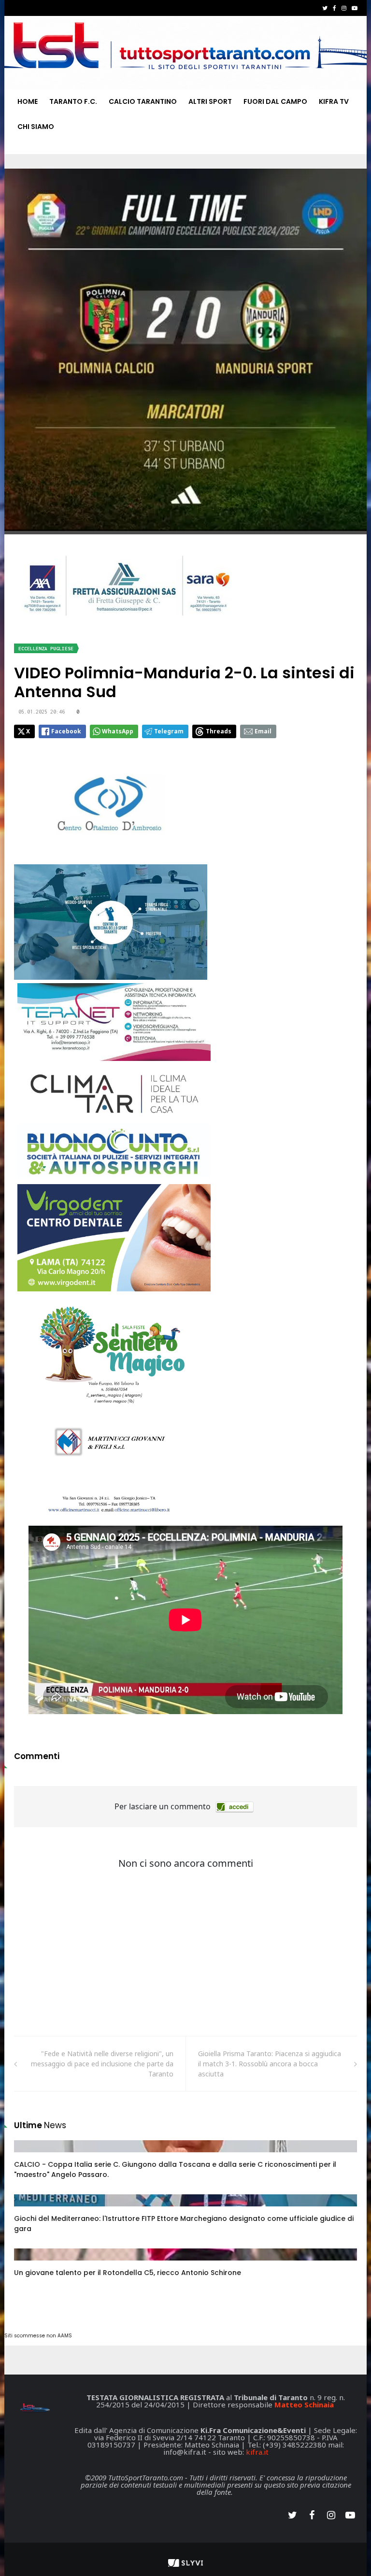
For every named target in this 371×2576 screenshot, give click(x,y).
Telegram (169, 731)
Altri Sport (210, 101)
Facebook (66, 731)
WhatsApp (118, 731)
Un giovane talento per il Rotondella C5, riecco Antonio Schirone (128, 2273)
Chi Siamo (36, 127)
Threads (219, 731)
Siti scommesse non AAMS (38, 2336)
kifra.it (257, 2452)
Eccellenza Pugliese (46, 649)
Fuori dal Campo (275, 101)
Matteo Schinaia (304, 2404)
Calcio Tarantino (143, 101)
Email (263, 731)
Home (28, 101)
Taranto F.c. (73, 101)
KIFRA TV (334, 101)
